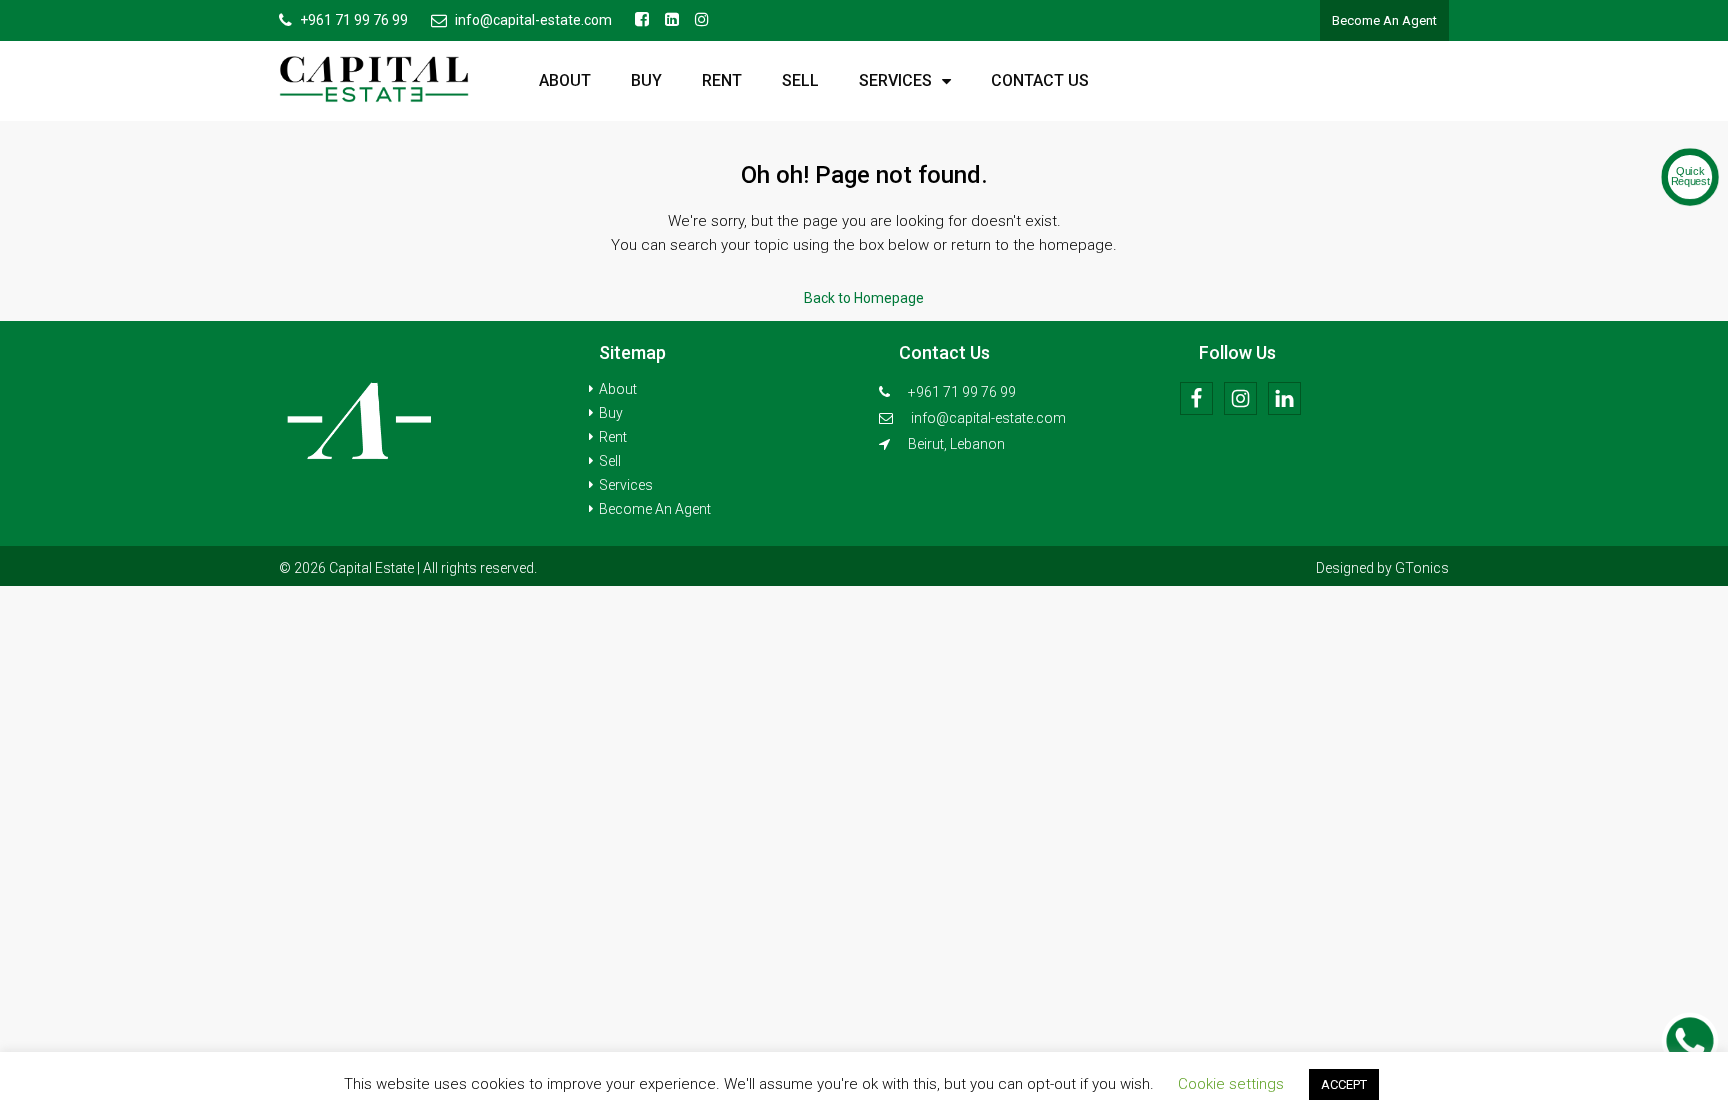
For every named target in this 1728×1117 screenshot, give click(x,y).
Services (895, 80)
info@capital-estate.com (988, 418)
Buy (646, 80)
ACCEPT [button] (1344, 1084)
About (565, 80)
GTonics (1422, 568)
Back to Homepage (864, 298)
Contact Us (1040, 80)
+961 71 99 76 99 (960, 392)
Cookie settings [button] (1231, 1084)
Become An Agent (1384, 20)
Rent (722, 80)
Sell (800, 80)
